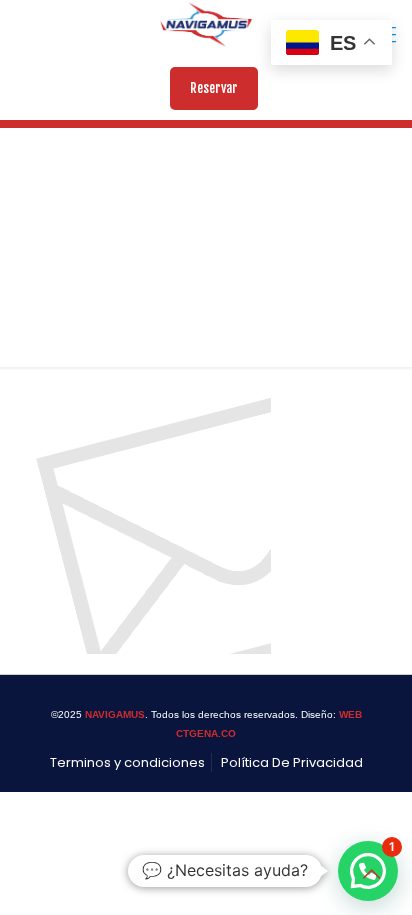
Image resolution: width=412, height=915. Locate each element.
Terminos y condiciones (127, 762)
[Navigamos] (206, 25)
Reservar (214, 88)
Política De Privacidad (292, 762)
